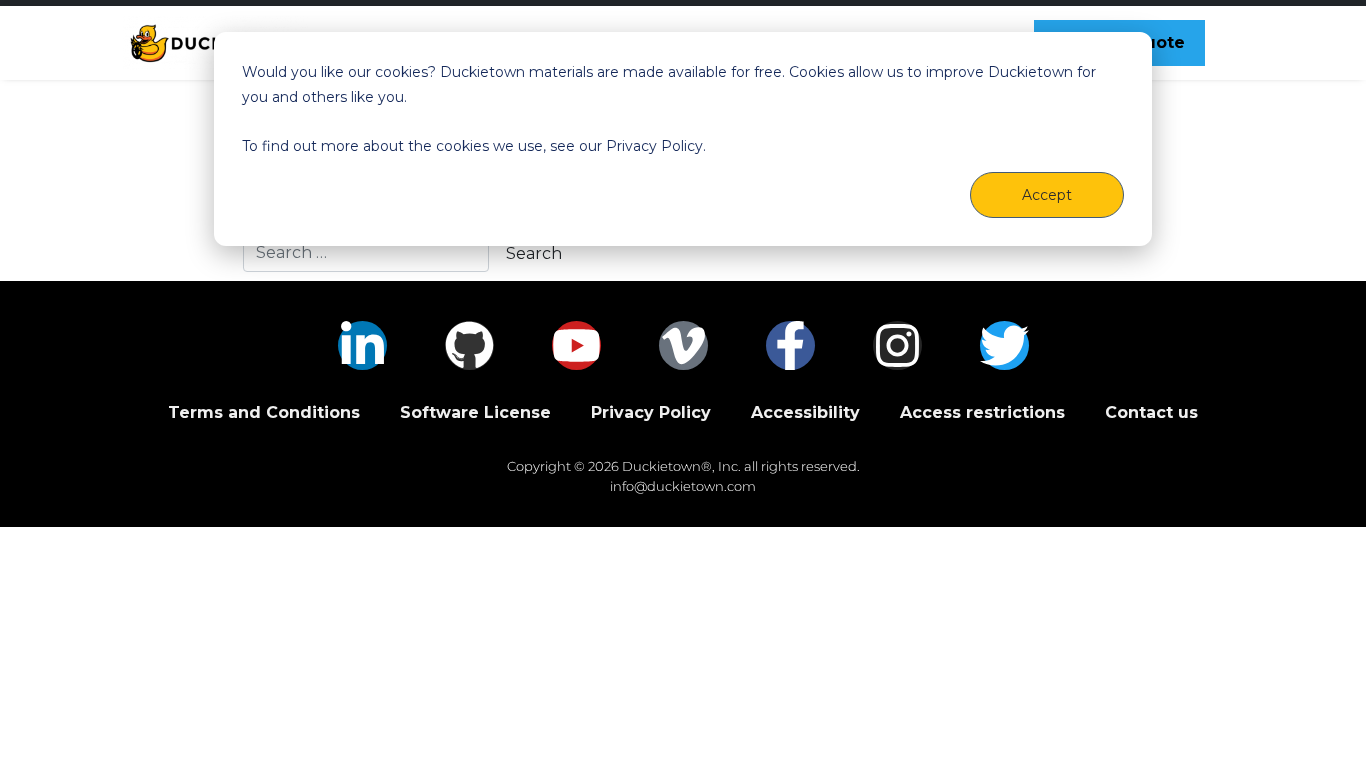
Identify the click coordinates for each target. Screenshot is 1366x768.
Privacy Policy (651, 412)
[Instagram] (897, 345)
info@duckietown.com (683, 486)
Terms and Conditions (264, 412)
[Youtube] (576, 345)
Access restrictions (982, 412)
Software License (475, 412)
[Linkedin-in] (362, 345)
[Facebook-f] (790, 345)
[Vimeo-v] (683, 345)
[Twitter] (1004, 345)
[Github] (469, 345)
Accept (1047, 195)
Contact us (1151, 412)
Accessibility (805, 412)
